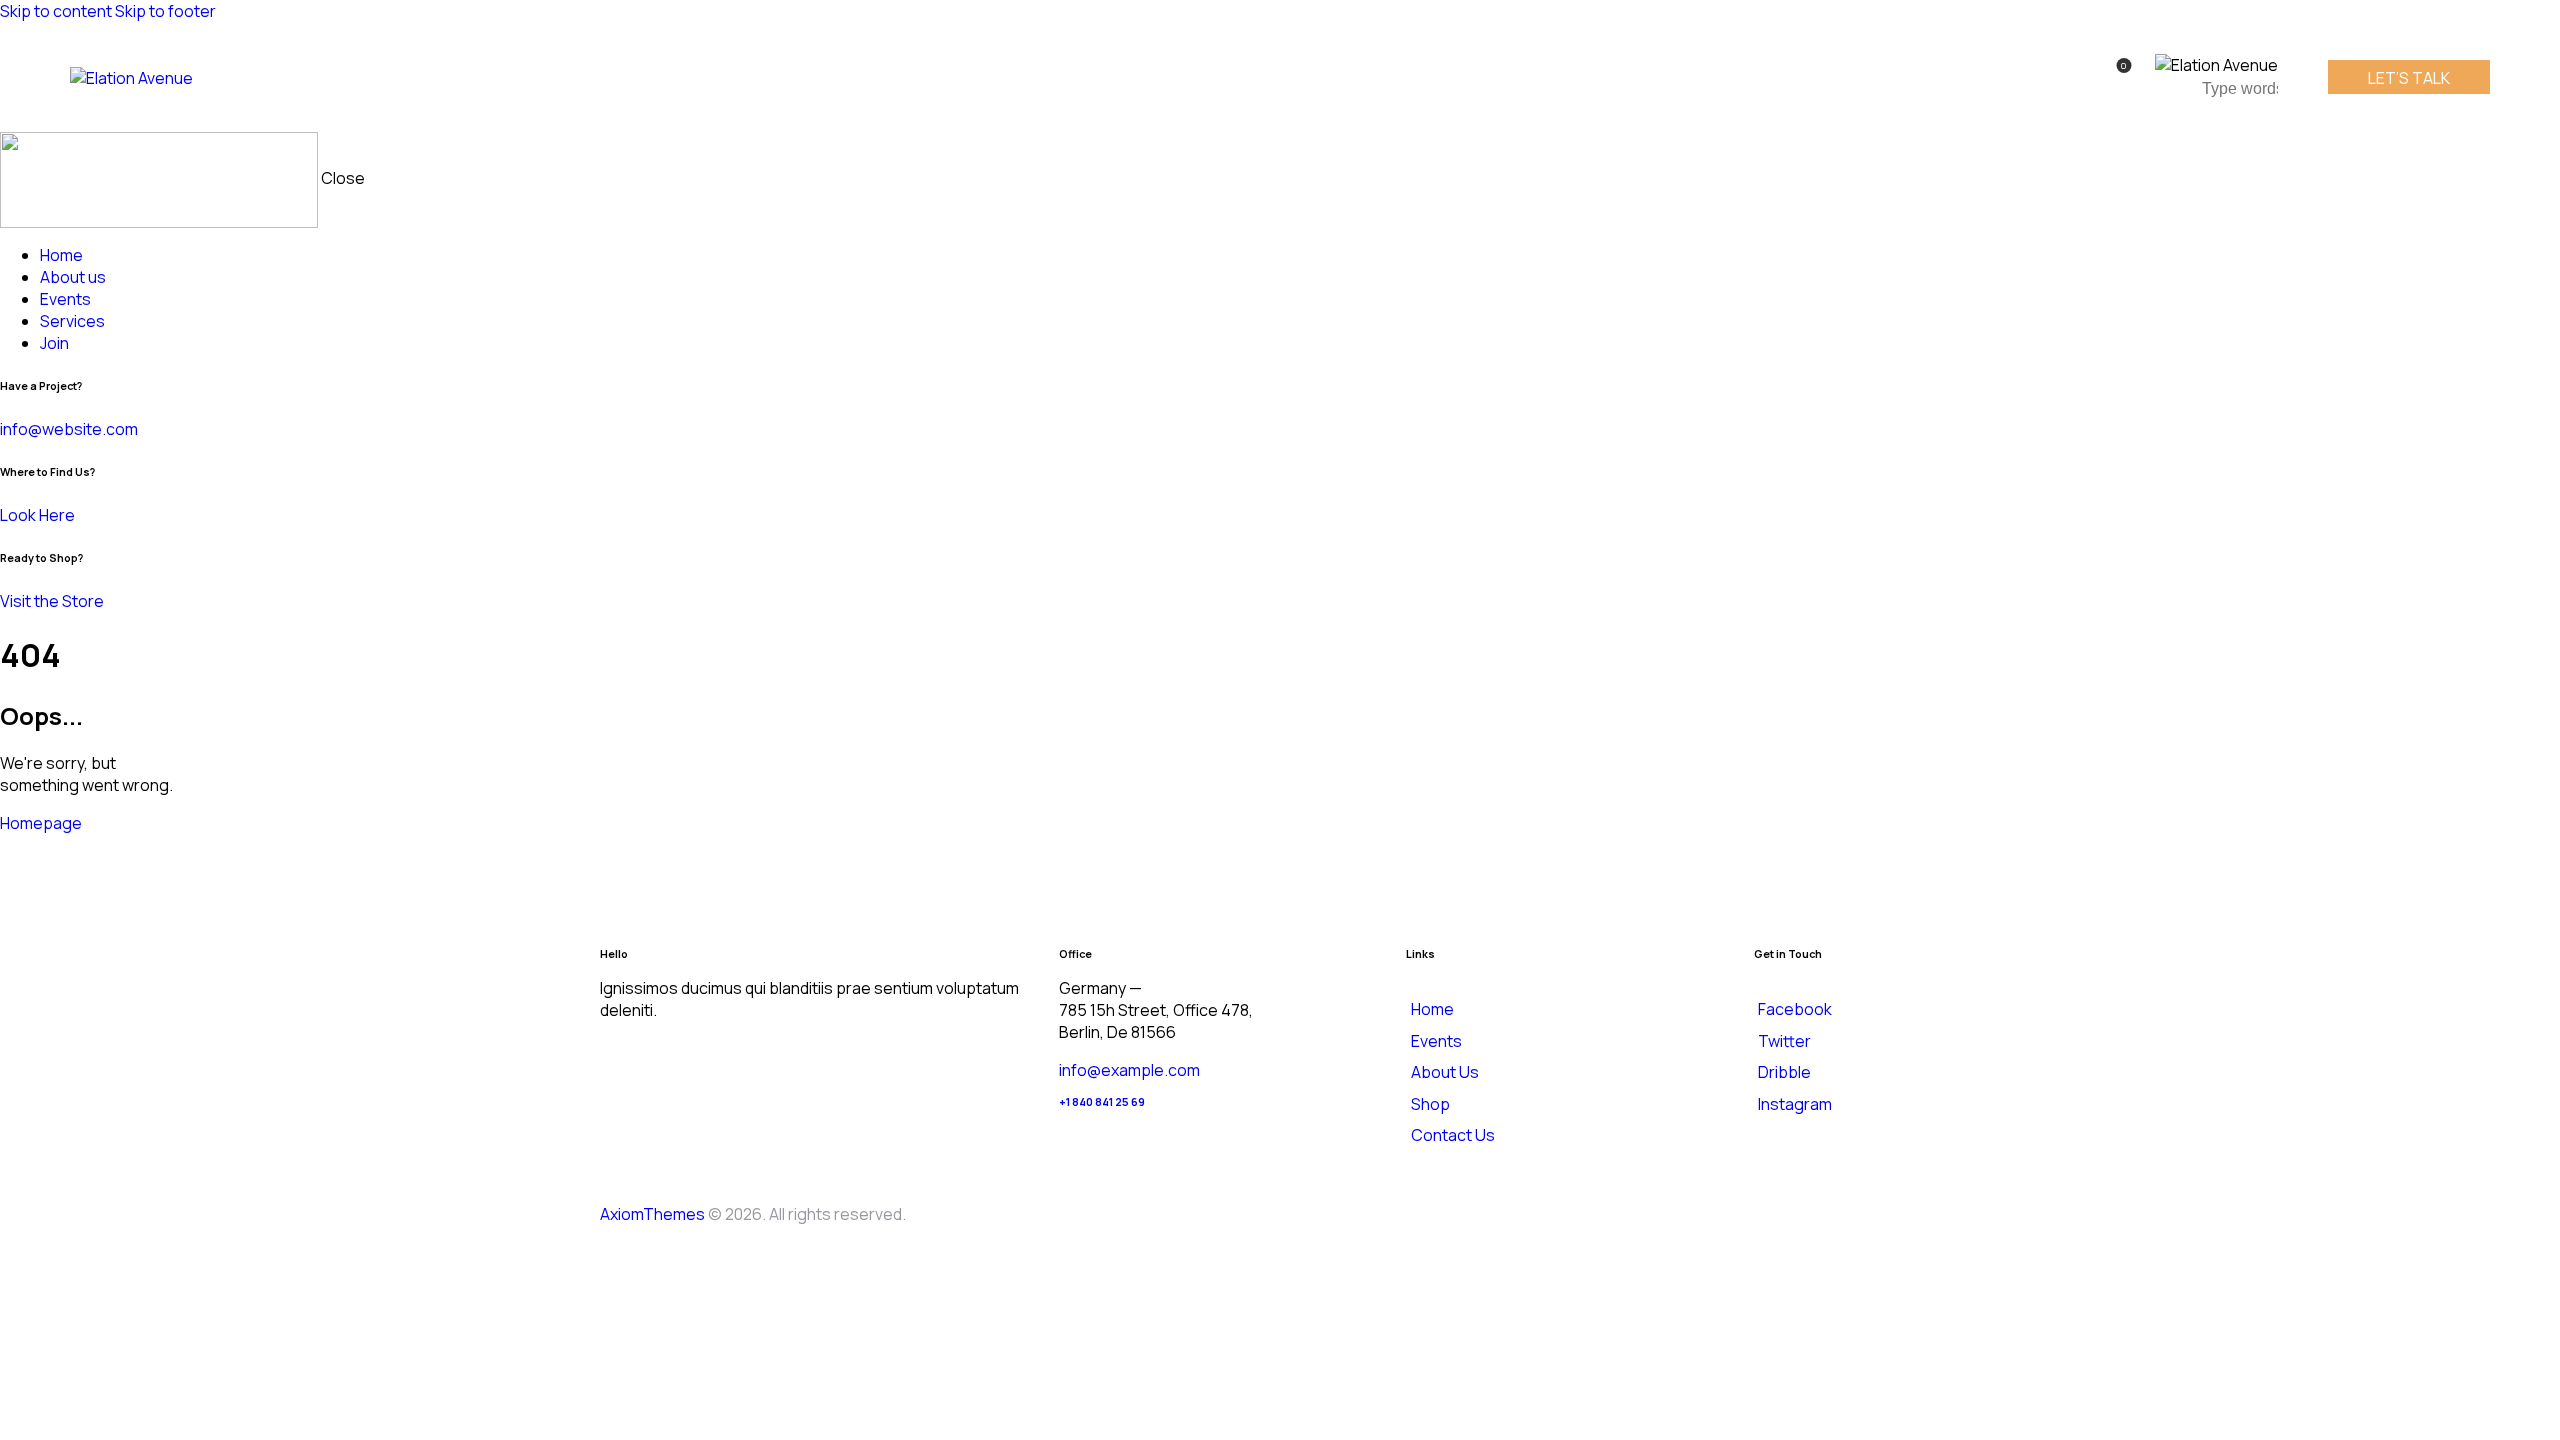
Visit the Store (52, 601)
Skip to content (56, 11)
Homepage (41, 823)
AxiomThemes (652, 1214)
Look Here (37, 515)
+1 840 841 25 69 (1102, 1102)
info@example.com (1129, 1070)
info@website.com (69, 429)
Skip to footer (165, 11)
